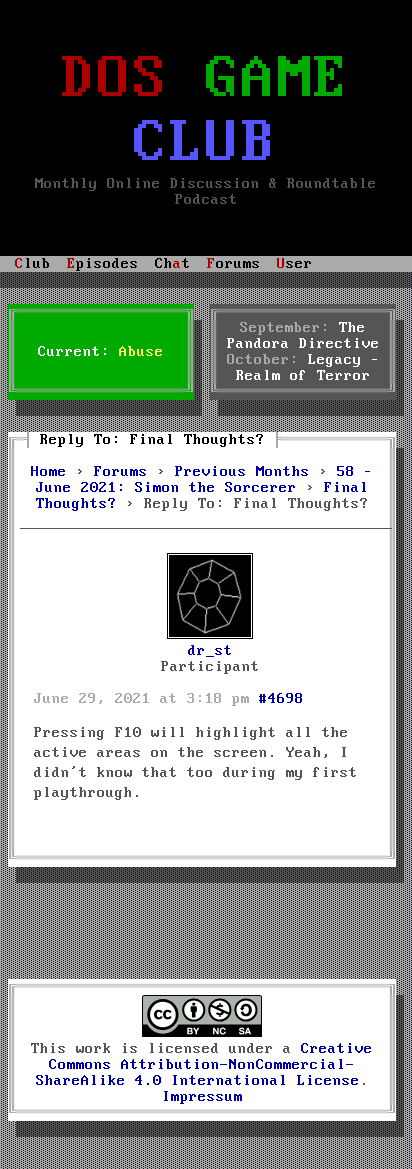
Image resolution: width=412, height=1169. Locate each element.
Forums (121, 472)
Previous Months (242, 472)
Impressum (202, 1097)
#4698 (281, 699)
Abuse (141, 352)
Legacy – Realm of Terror (308, 368)
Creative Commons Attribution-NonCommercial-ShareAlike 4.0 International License (205, 1065)
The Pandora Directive (303, 336)
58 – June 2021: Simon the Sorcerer (205, 480)
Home (49, 472)
